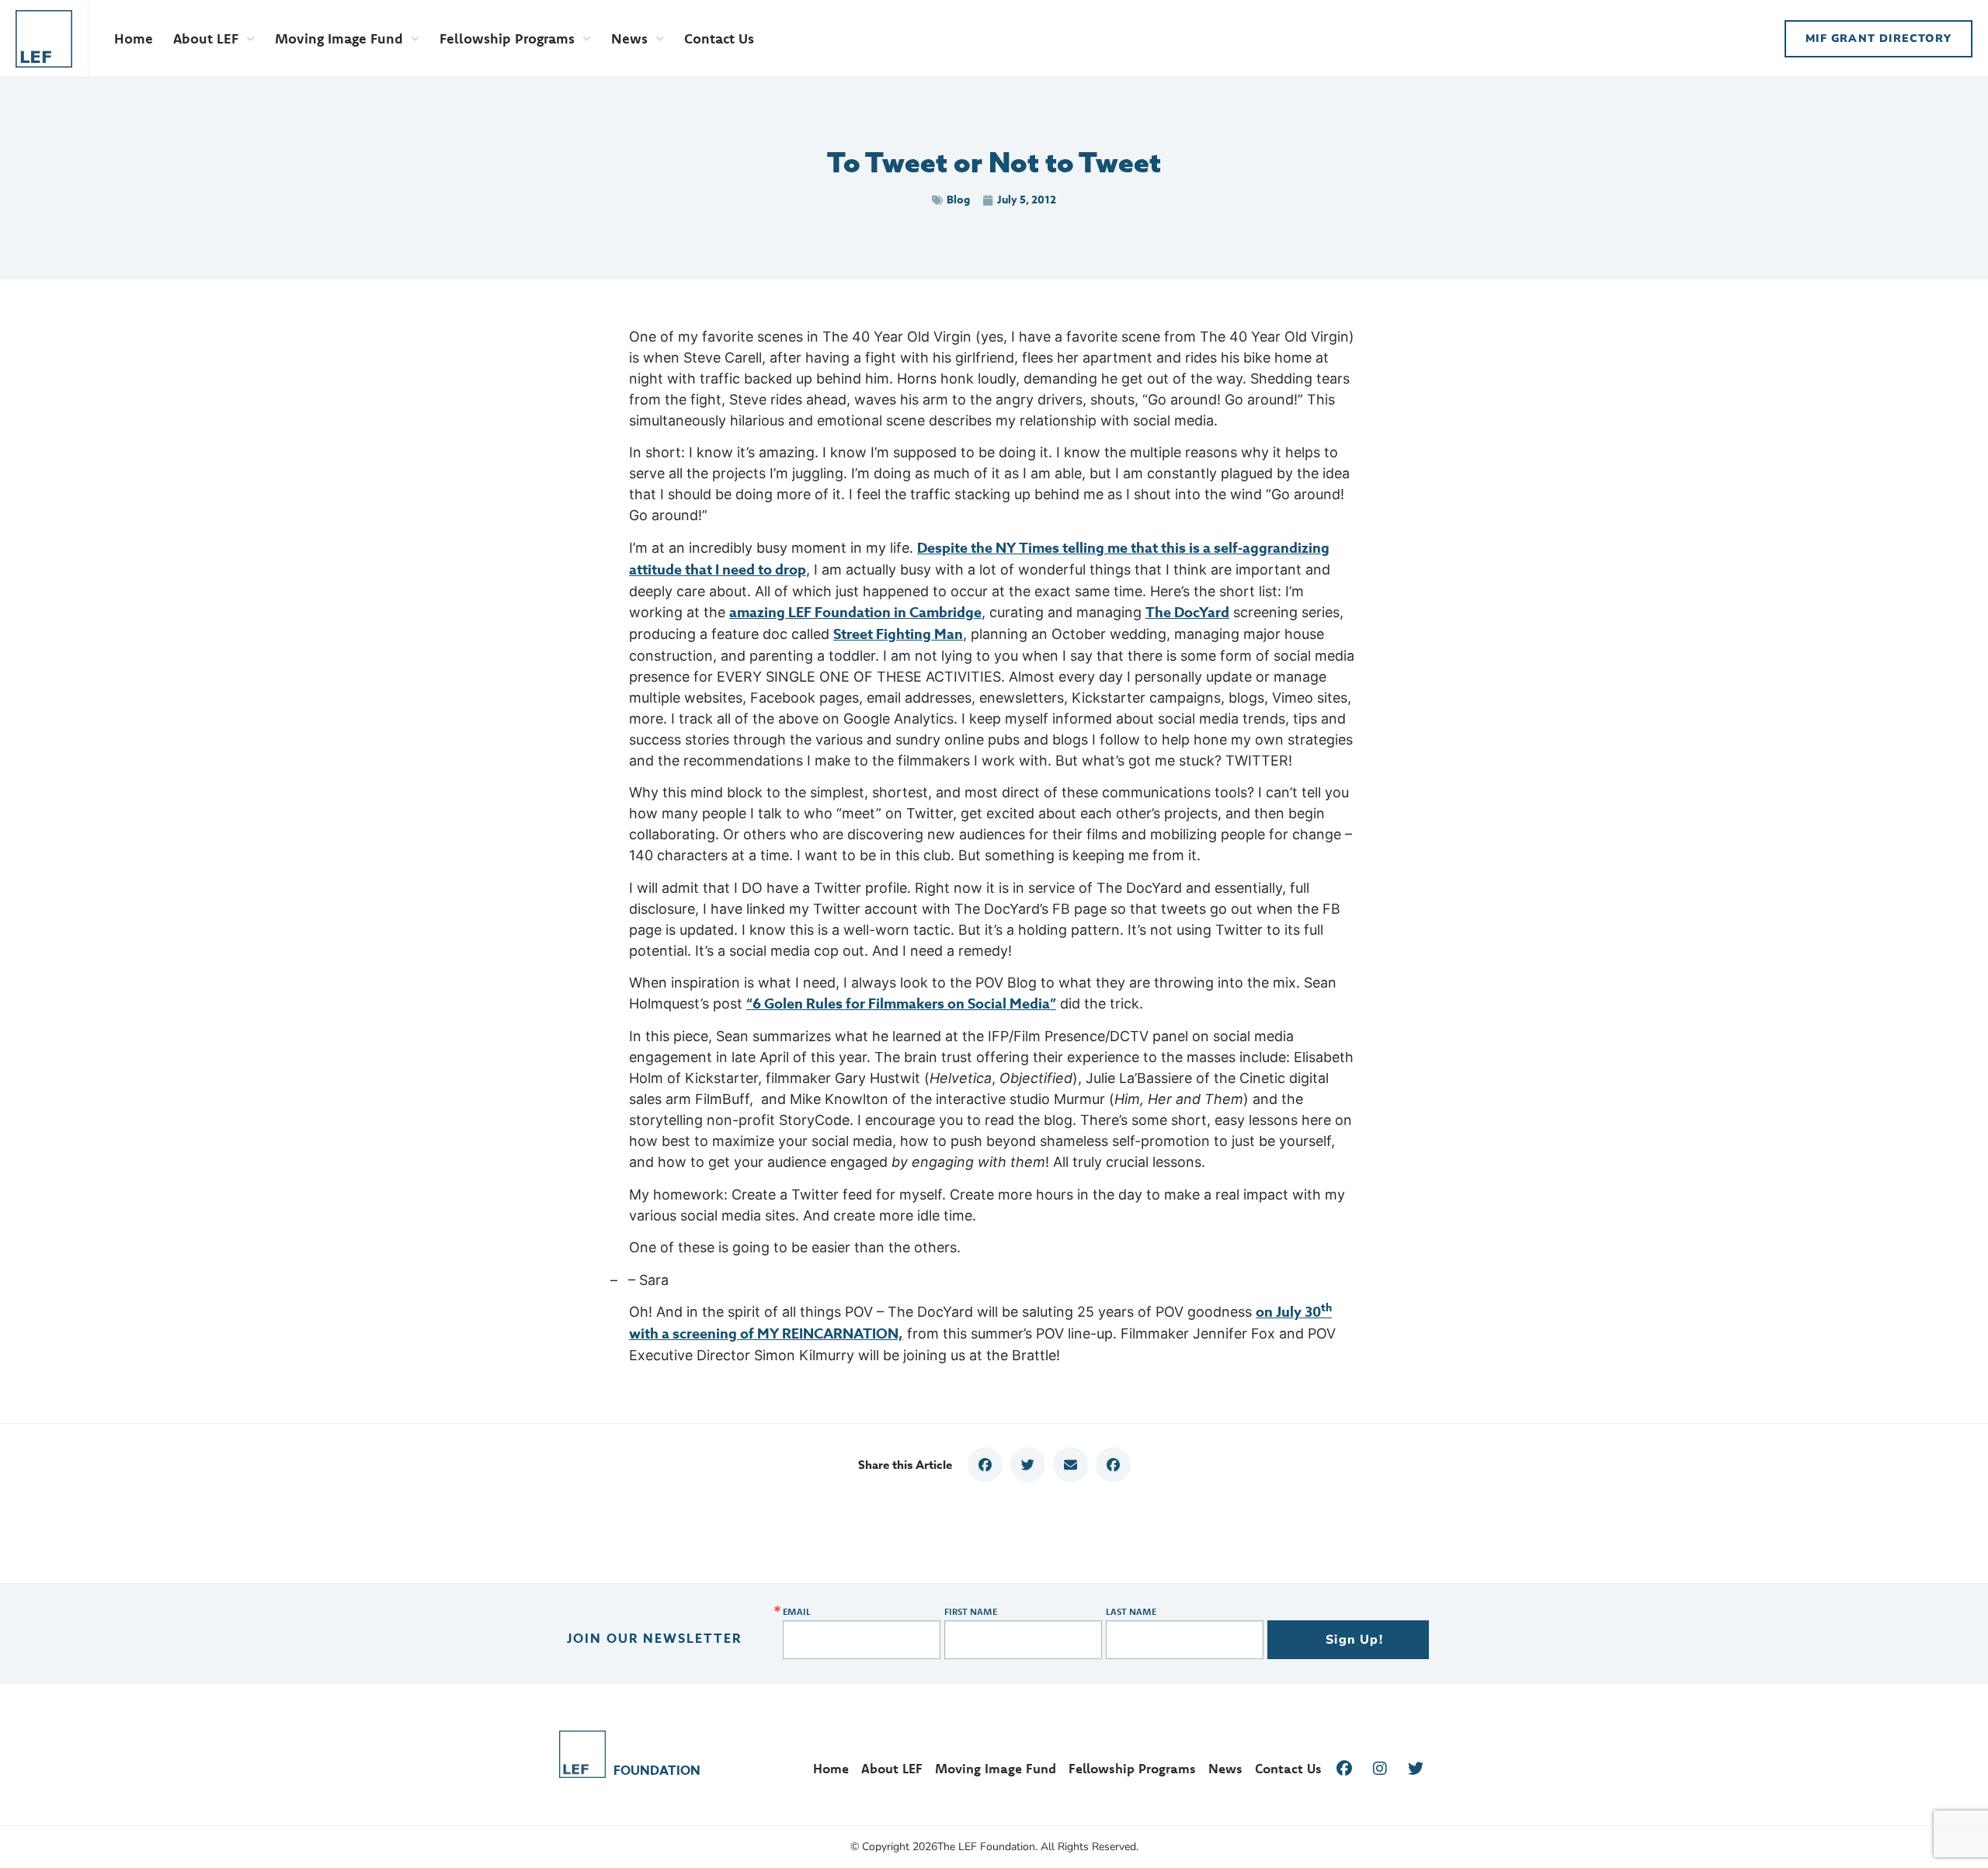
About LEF (206, 38)
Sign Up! (1354, 1640)
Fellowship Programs (507, 38)
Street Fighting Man (898, 634)
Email (797, 1612)
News (629, 38)
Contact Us (719, 38)
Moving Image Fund (339, 38)
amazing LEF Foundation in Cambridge (855, 613)
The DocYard (1187, 613)
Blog (958, 200)
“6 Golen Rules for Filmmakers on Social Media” (901, 1004)
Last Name (1131, 1612)
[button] (985, 1465)
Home (134, 38)
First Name (971, 1612)
